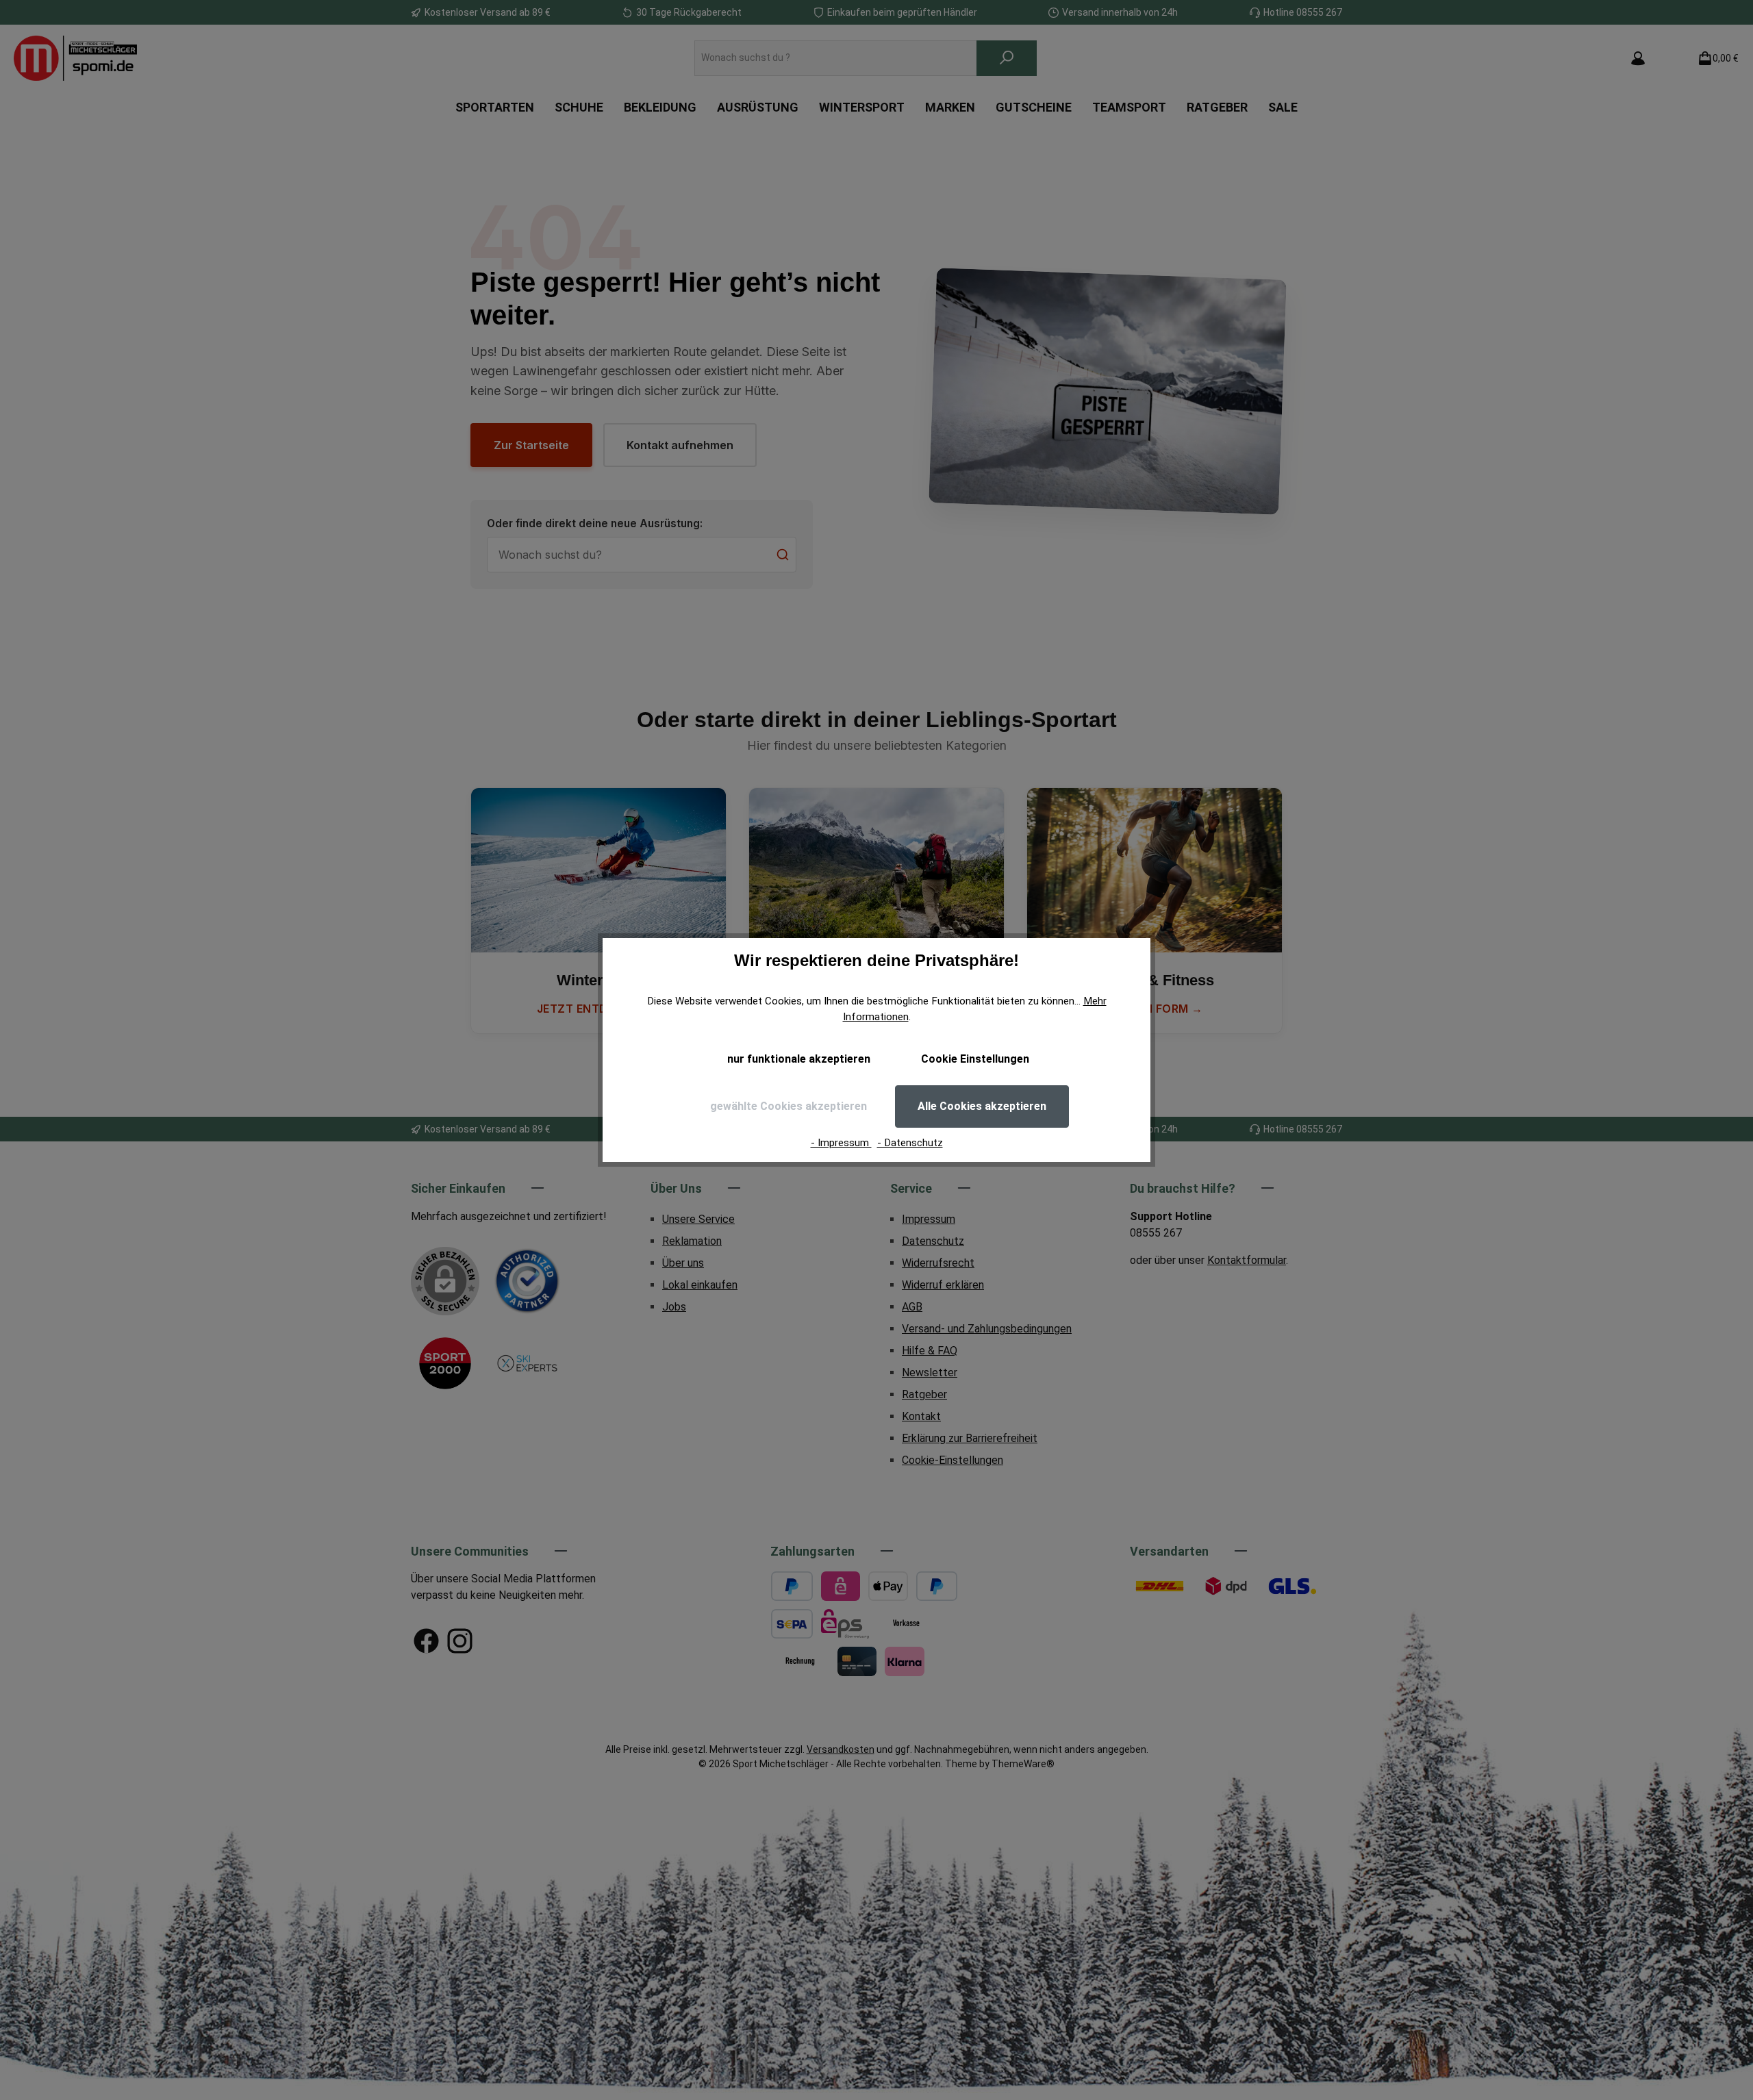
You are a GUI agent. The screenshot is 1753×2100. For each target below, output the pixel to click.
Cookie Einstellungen (975, 1059)
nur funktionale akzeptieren (799, 1059)
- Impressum (841, 1143)
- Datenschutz (910, 1143)
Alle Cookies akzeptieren (982, 1106)
